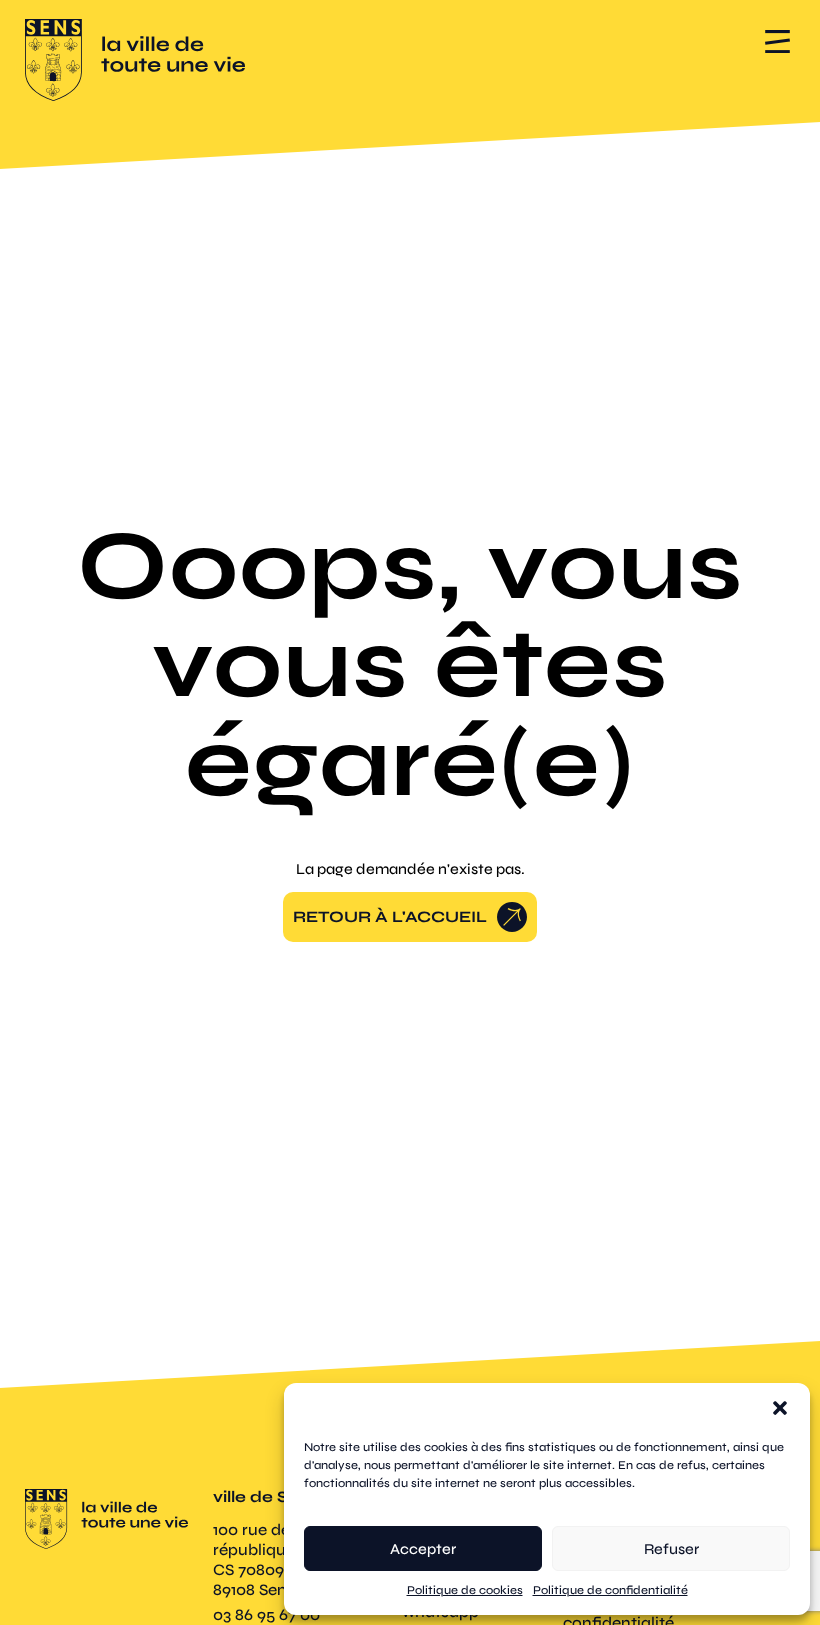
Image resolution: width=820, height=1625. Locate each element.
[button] (780, 1408)
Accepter (423, 1549)
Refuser (671, 1549)
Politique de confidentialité (610, 1590)
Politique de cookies (465, 1590)
